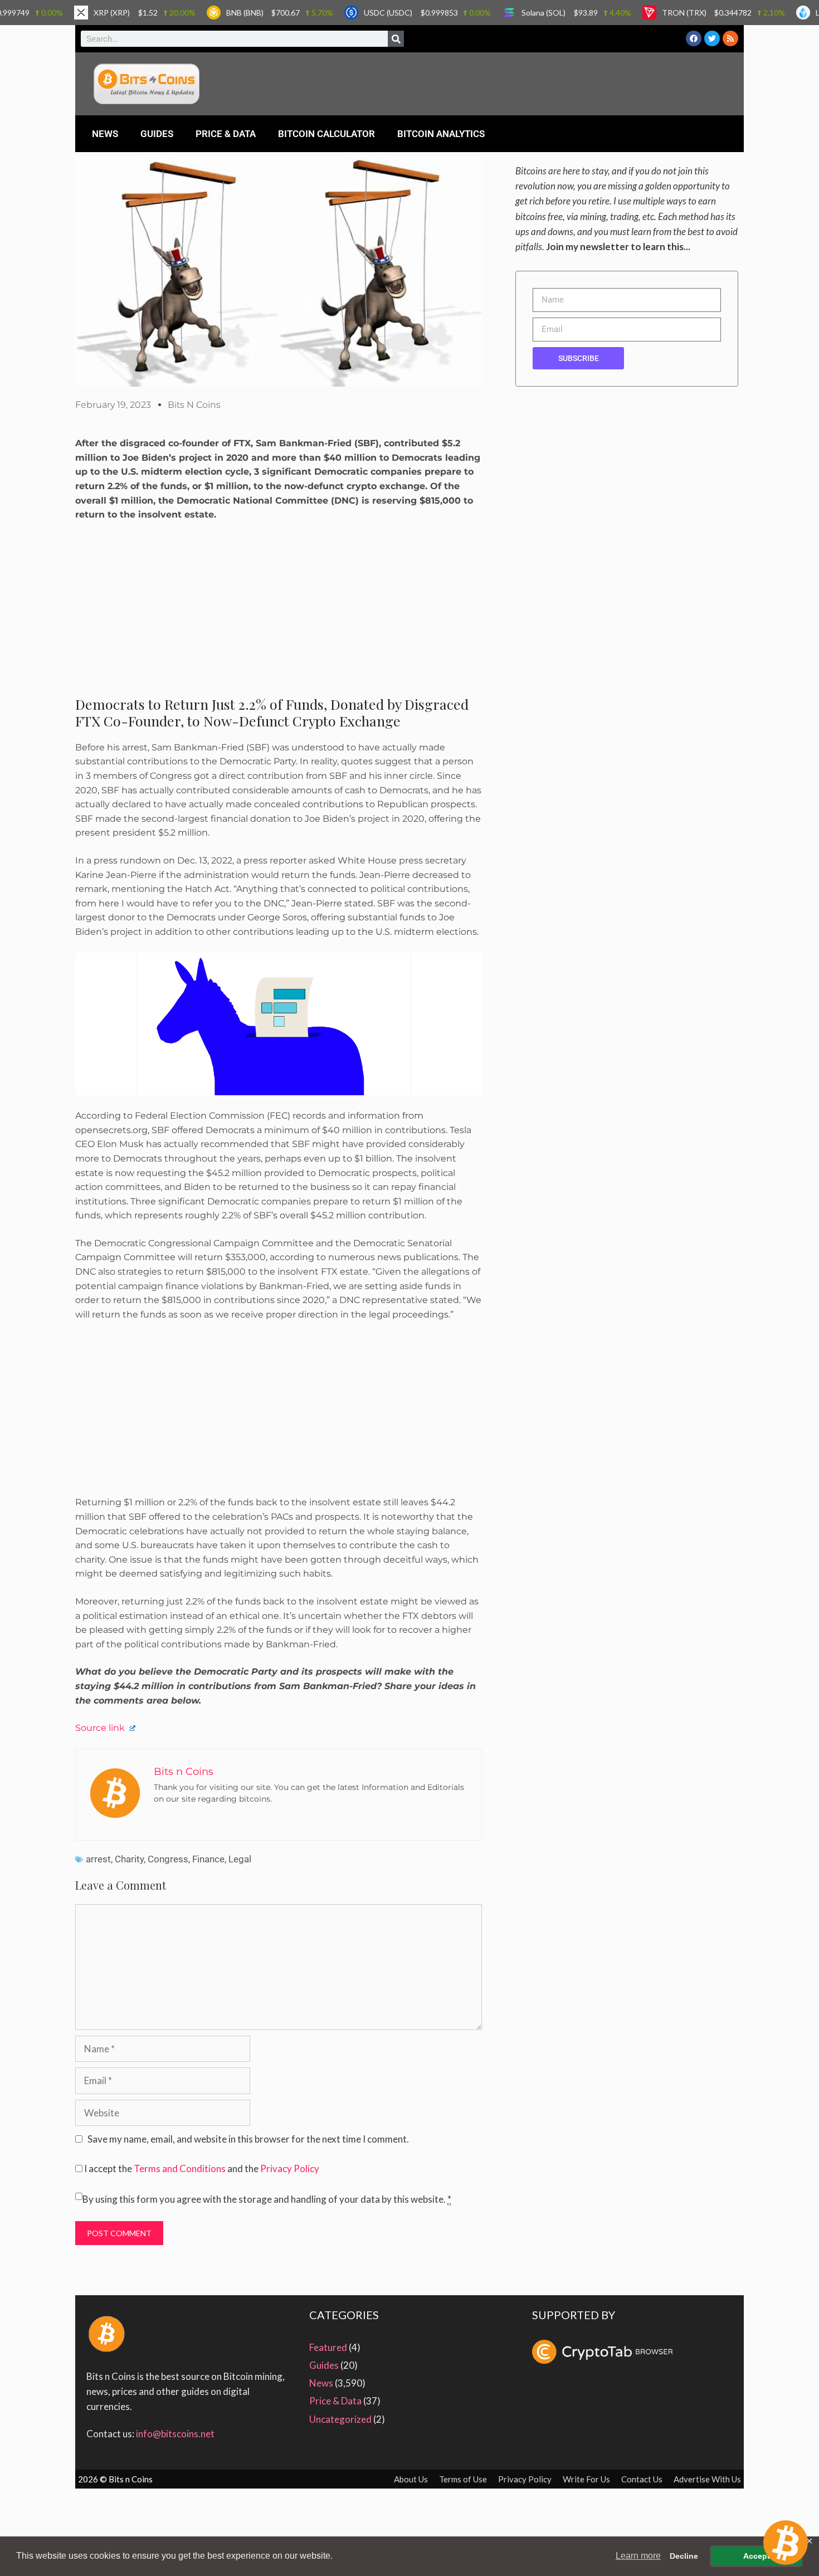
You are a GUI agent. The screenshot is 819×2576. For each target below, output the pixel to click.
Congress (168, 1859)
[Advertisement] (279, 613)
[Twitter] (712, 38)
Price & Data (226, 134)
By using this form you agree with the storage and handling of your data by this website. (267, 2199)
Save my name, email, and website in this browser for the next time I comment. (248, 2139)
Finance (208, 1859)
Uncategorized (340, 2419)
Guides (157, 134)
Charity (129, 1859)
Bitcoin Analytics (441, 134)
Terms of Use (463, 2479)
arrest (98, 1859)
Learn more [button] (638, 2556)
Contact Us (642, 2479)
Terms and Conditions (180, 2168)
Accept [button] (757, 2556)
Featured (328, 2347)
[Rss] (730, 38)
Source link (101, 1728)
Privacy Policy (290, 2168)
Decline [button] (684, 2556)
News (105, 134)
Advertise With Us (707, 2479)
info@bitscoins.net (175, 2434)
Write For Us (586, 2479)
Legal (240, 1859)
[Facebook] (694, 38)
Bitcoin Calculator (326, 134)
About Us (411, 2479)
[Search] (396, 39)
